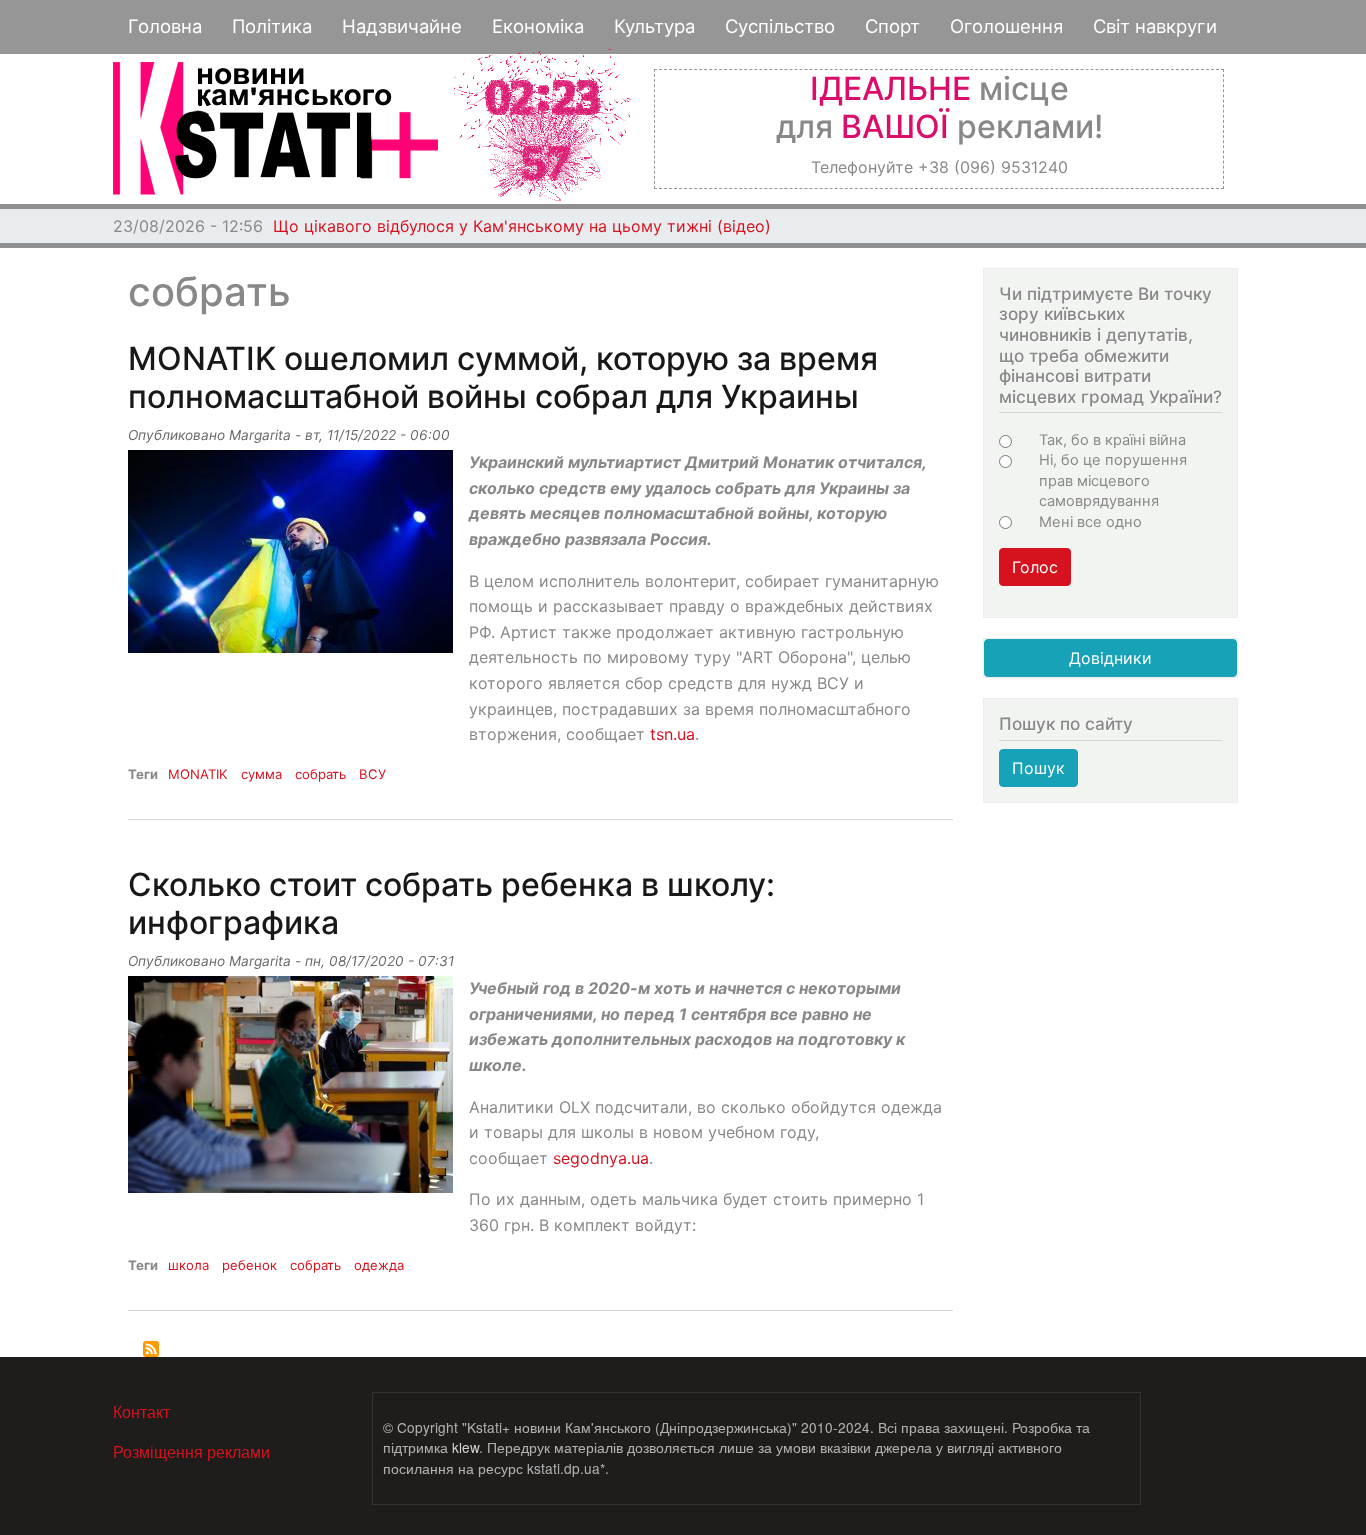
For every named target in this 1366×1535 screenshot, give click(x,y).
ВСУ (372, 774)
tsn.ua (672, 734)
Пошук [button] (1038, 768)
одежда (379, 1265)
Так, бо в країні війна (1112, 440)
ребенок (249, 1265)
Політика (272, 26)
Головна (165, 26)
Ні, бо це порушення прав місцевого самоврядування (1113, 480)
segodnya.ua (601, 1158)
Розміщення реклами (191, 1451)
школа (188, 1265)
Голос (1035, 567)
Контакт (141, 1411)
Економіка (538, 26)
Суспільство (780, 26)
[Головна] (275, 128)
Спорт (892, 26)
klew (465, 1447)
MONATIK (198, 774)
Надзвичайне (402, 26)
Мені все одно (1090, 522)
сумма (261, 774)
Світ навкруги (1155, 26)
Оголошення (1006, 26)
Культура (654, 26)
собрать (320, 774)
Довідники (1110, 658)
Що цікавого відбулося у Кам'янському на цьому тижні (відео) (522, 226)
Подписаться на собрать (151, 1349)
